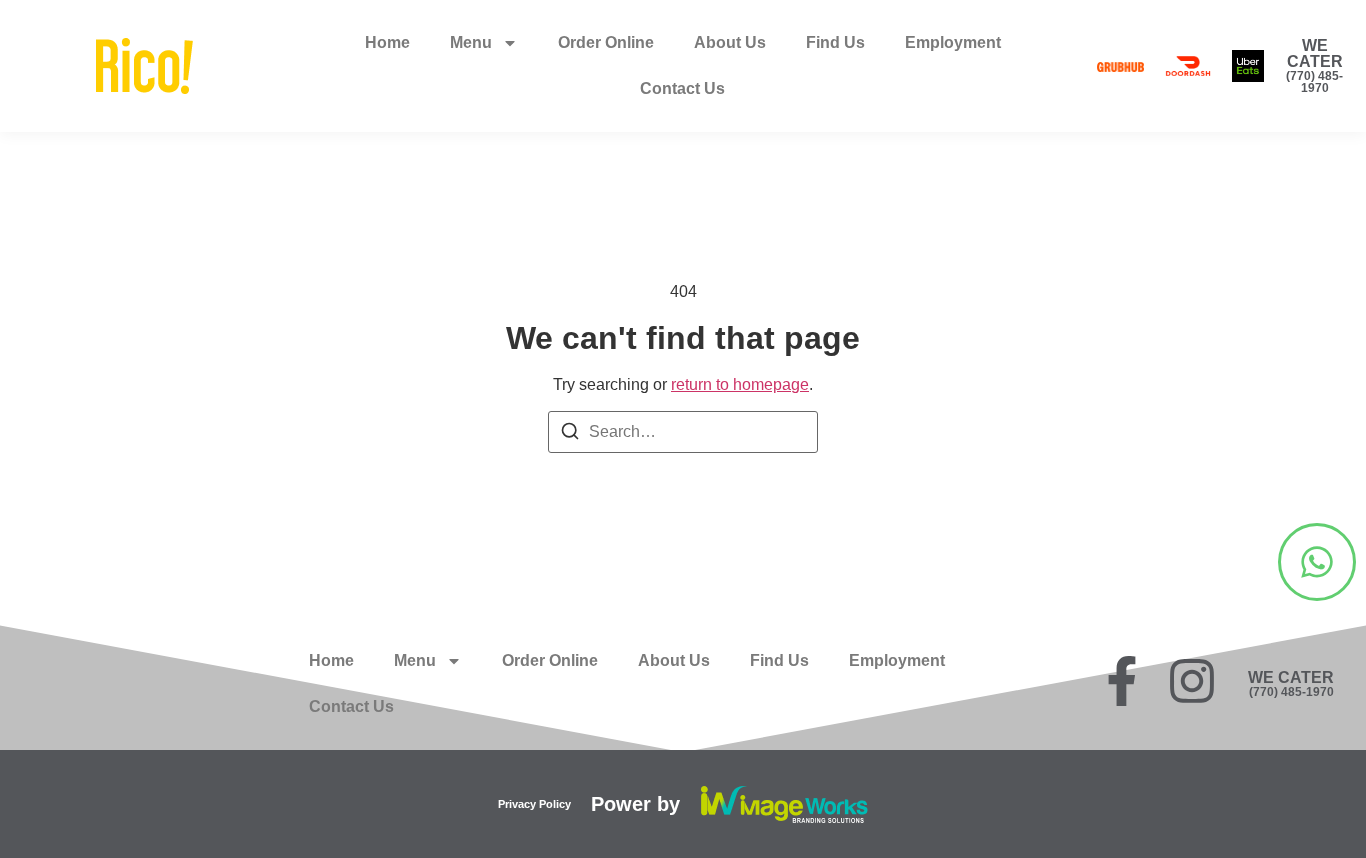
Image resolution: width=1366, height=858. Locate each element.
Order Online (606, 42)
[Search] (570, 434)
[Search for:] (683, 432)
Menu (471, 42)
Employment (953, 42)
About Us (730, 42)
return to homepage (740, 384)
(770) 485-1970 (1314, 82)
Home (387, 42)
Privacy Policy (534, 804)
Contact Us (682, 88)
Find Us (835, 42)
